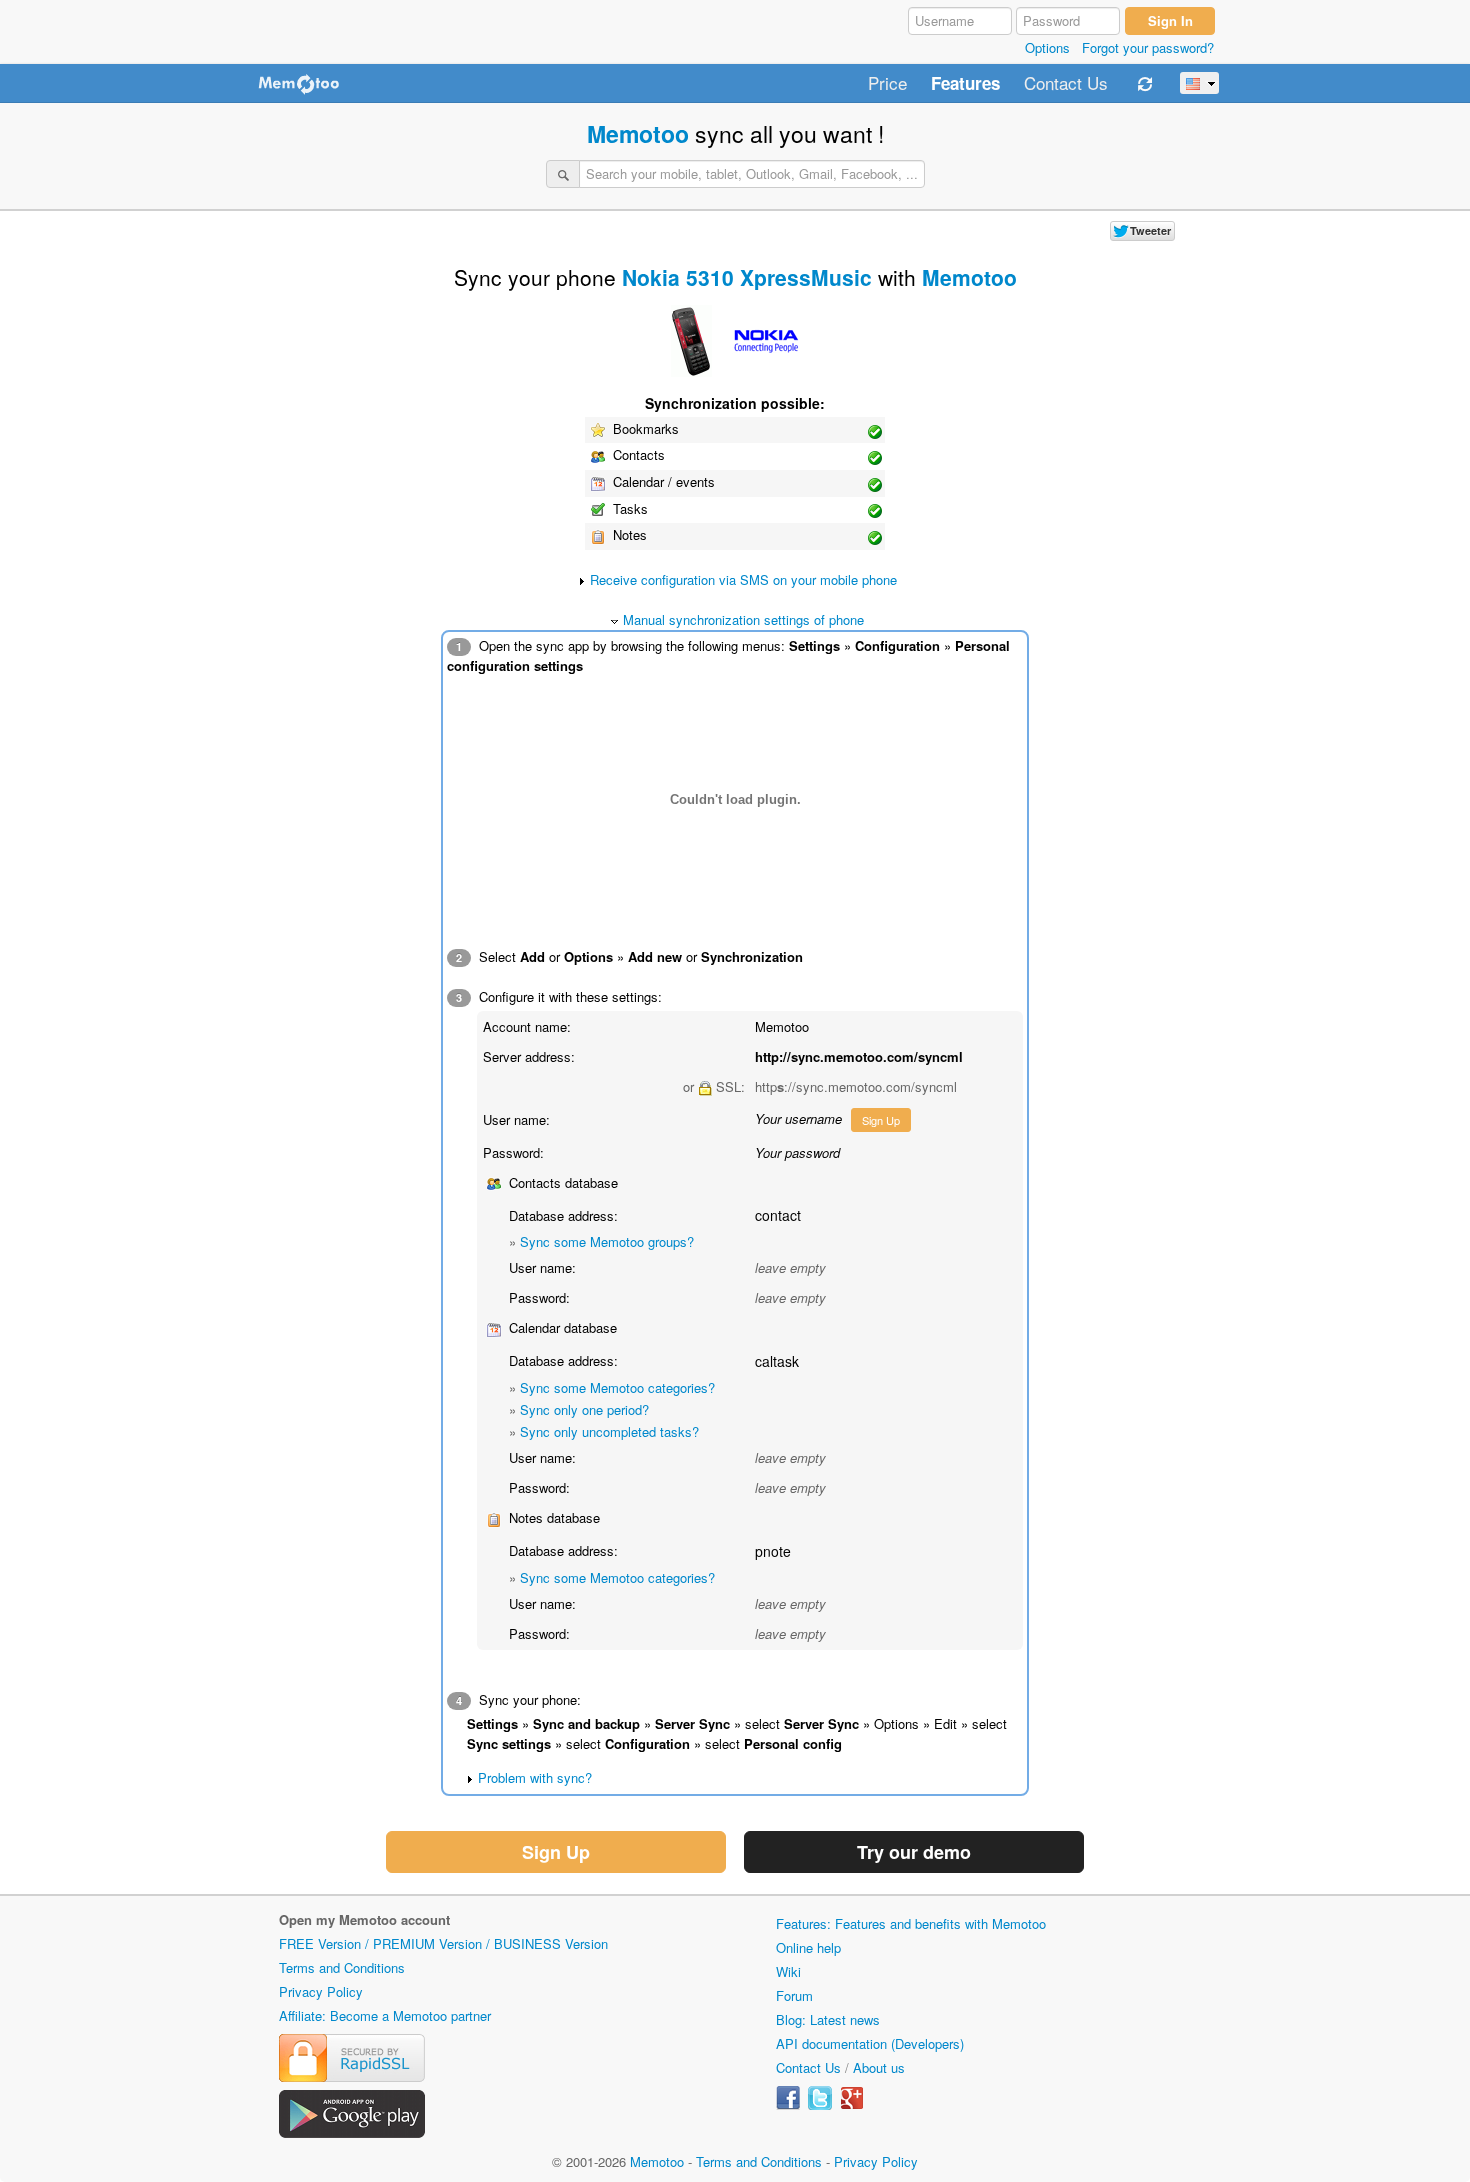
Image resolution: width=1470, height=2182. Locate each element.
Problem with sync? (535, 1777)
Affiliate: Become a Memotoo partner (385, 2015)
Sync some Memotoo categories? (617, 1387)
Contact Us (1066, 84)
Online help (808, 1947)
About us (879, 2067)
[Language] (1199, 83)
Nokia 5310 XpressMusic (747, 277)
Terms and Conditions (342, 1967)
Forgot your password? (1148, 47)
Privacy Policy (321, 1991)
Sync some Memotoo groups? (607, 1241)
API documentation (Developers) (870, 2043)
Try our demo (914, 1852)
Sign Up (881, 1120)
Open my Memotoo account (364, 1919)
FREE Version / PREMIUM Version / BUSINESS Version (443, 1943)
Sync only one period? (584, 1409)
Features (965, 84)
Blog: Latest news (828, 2019)
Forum (794, 1995)
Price (887, 84)
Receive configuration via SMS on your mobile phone (743, 579)
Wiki (788, 1971)
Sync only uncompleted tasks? (609, 1431)
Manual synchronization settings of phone (743, 619)
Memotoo (638, 133)
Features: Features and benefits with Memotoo (911, 1923)
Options (1047, 47)
